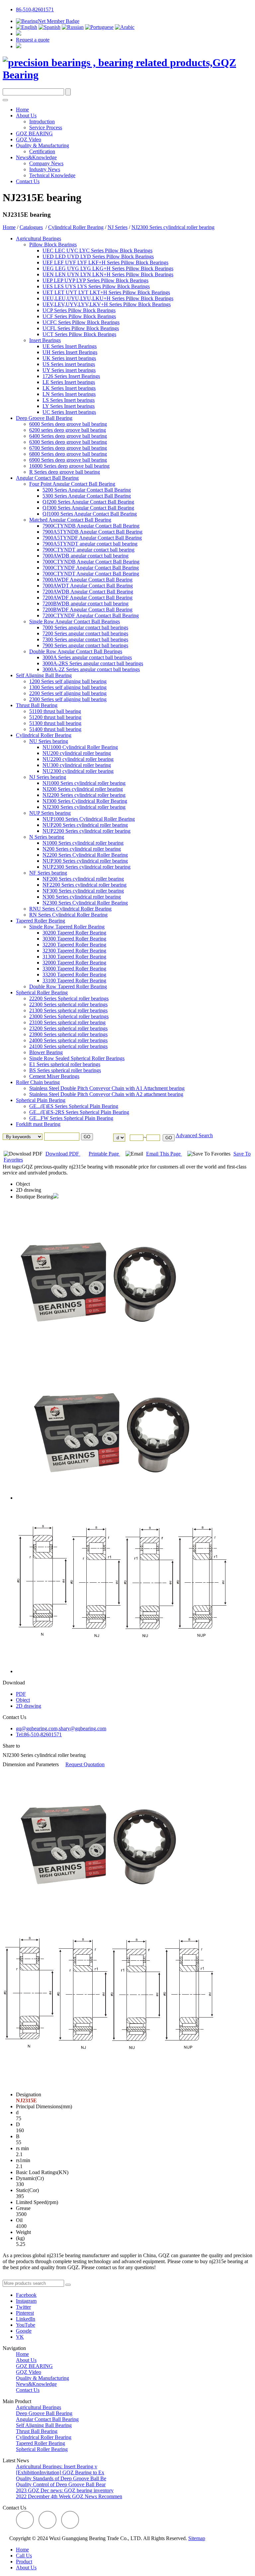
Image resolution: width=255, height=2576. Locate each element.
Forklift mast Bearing (38, 1124)
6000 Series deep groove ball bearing (68, 424)
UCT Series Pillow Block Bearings (79, 334)
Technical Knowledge (52, 175)
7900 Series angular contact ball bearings (85, 645)
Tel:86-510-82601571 (39, 1734)
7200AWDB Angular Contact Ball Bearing (88, 592)
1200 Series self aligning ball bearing (68, 681)
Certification (42, 151)
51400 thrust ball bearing (55, 729)
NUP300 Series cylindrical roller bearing (85, 861)
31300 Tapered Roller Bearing (74, 957)
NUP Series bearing (50, 813)
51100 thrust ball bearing (55, 711)
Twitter (23, 2307)
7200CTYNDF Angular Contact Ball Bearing (91, 615)
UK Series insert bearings (69, 358)
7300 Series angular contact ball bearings (85, 639)
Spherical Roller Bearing (42, 992)
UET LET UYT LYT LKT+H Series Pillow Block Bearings (106, 292)
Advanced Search (194, 1135)
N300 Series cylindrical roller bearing (82, 897)
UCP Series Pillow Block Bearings (79, 310)
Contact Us (28, 181)
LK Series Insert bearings (69, 388)
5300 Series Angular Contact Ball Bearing (87, 496)
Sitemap (197, 2538)
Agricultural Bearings (39, 239)
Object (23, 1184)
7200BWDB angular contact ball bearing (85, 604)
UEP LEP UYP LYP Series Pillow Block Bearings (95, 280)
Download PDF (63, 1154)
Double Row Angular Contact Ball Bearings (76, 651)
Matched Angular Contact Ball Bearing (70, 520)
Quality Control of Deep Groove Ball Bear (61, 2484)
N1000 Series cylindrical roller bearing (83, 843)
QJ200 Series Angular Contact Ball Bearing (88, 502)
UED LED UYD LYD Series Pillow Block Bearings (98, 256)
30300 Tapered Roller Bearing (74, 939)
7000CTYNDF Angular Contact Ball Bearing (91, 568)
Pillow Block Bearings (53, 245)
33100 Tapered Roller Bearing (74, 981)
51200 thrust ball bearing (55, 717)
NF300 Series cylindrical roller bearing (83, 891)
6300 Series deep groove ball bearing (68, 442)
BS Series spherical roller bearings (65, 1070)
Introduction (42, 122)
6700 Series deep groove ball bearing (68, 448)
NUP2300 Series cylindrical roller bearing (86, 867)
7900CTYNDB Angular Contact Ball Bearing (91, 526)
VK (20, 2337)
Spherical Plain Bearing (41, 1100)
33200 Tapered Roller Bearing (74, 975)
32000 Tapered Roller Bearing (74, 963)
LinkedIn (26, 2319)
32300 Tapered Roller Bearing (74, 951)
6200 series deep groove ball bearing (68, 430)
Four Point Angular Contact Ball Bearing (72, 484)
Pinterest (25, 2313)
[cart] (19, 34)
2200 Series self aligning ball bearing (68, 693)
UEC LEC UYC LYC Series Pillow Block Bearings (97, 250)
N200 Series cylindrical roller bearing (82, 849)
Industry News (45, 169)
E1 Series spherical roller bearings (65, 1064)
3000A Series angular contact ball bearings (87, 657)
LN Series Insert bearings (69, 394)
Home (22, 110)
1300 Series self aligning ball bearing (68, 687)
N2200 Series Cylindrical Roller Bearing (85, 855)
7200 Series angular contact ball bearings (85, 633)
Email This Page (164, 1154)
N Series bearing (47, 837)
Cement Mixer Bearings (54, 1076)
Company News (46, 163)
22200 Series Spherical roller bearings (69, 998)
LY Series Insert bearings (69, 406)
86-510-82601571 (35, 9)
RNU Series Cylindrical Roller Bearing (70, 909)
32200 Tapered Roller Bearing (74, 945)
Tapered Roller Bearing (41, 921)
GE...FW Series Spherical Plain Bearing (71, 1118)
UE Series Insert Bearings (70, 346)
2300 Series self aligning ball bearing (68, 699)
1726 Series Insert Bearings (71, 376)
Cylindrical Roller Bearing (76, 227)
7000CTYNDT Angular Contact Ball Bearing (91, 574)
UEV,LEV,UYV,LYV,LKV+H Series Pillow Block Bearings (107, 304)
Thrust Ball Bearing (37, 705)
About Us (26, 116)
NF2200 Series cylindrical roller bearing (85, 885)
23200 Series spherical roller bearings (68, 1028)
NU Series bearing (49, 741)
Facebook (26, 2295)
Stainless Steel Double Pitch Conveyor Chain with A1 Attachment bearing (107, 1088)
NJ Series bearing (48, 777)
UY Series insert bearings (69, 370)
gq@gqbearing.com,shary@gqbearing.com (61, 1728)
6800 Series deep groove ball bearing (68, 454)
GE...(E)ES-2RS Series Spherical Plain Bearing (79, 1112)
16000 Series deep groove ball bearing (69, 466)
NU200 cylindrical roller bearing (77, 753)
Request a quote (33, 40)
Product (24, 2562)
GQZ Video (29, 139)
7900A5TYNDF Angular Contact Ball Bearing (92, 538)
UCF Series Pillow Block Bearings (79, 316)
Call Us (24, 2556)
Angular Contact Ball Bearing (47, 478)
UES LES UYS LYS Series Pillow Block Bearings (96, 286)
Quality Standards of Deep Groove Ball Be (61, 2478)
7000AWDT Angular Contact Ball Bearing (88, 586)
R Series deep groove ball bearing (65, 472)
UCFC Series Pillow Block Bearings (81, 322)
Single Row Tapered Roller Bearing (67, 927)
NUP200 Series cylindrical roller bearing (85, 825)
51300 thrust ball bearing (55, 723)
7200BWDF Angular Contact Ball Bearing (87, 610)
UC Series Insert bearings (69, 412)
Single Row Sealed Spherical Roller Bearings (77, 1058)
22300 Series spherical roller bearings (68, 1004)
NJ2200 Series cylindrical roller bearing (84, 795)
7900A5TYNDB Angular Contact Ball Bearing (92, 532)
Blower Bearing (46, 1052)
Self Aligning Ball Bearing (44, 675)
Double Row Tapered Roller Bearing (68, 986)
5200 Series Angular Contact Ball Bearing (87, 490)
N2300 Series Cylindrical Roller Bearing (85, 903)
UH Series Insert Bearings (70, 352)
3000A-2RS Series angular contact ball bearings (93, 663)
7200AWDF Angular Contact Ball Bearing (87, 598)
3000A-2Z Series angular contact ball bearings (91, 669)
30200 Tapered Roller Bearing (74, 933)
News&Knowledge (36, 157)
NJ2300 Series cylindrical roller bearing (173, 227)
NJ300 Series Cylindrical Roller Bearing (85, 801)
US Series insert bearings (69, 364)
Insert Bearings (45, 340)
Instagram (26, 2301)
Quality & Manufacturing (42, 145)
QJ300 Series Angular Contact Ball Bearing (88, 508)
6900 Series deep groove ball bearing (68, 460)
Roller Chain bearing (38, 1082)
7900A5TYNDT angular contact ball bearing (90, 544)
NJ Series (118, 227)
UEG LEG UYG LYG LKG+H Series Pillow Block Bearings (108, 268)
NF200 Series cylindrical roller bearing (83, 879)
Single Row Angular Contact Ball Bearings (75, 621)
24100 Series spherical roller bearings (68, 1046)
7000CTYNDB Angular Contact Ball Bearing (91, 562)
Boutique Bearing (35, 1197)
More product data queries (30, 2277)
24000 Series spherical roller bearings (68, 1040)
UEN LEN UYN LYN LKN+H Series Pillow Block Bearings (108, 274)
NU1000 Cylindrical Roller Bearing (80, 747)
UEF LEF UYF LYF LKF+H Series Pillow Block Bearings (105, 262)
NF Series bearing (48, 873)
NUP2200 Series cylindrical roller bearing (86, 831)
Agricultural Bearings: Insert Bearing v (57, 2466)
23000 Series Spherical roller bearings (69, 1016)
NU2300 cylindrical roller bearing (78, 771)
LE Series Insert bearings (69, 382)
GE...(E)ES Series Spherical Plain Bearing (74, 1106)
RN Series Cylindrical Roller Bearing (68, 915)
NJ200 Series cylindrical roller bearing (83, 789)
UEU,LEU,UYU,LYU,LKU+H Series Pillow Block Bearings (108, 298)
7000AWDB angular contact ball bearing (85, 556)
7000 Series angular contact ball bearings (85, 627)
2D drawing (29, 1190)
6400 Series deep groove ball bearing (68, 436)
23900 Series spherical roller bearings (68, 1034)
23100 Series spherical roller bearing (67, 1022)
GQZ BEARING (34, 133)
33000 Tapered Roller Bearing (74, 969)
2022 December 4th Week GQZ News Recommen (69, 2496)
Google (24, 2331)
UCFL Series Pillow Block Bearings (81, 328)
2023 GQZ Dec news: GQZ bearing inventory (65, 2490)
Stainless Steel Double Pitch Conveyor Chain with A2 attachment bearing (106, 1094)
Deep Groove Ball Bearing (44, 418)
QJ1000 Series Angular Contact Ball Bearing (90, 514)
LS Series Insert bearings (69, 400)
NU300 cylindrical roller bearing (77, 765)
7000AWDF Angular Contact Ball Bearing (87, 580)
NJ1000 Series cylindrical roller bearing (84, 783)
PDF (21, 1694)
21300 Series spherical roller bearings (68, 1010)
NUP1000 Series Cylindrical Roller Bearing (89, 819)
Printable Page (104, 1154)
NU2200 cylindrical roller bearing (78, 759)
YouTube (26, 2325)
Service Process (46, 127)
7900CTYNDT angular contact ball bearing (88, 550)
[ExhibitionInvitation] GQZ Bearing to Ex (60, 2472)
